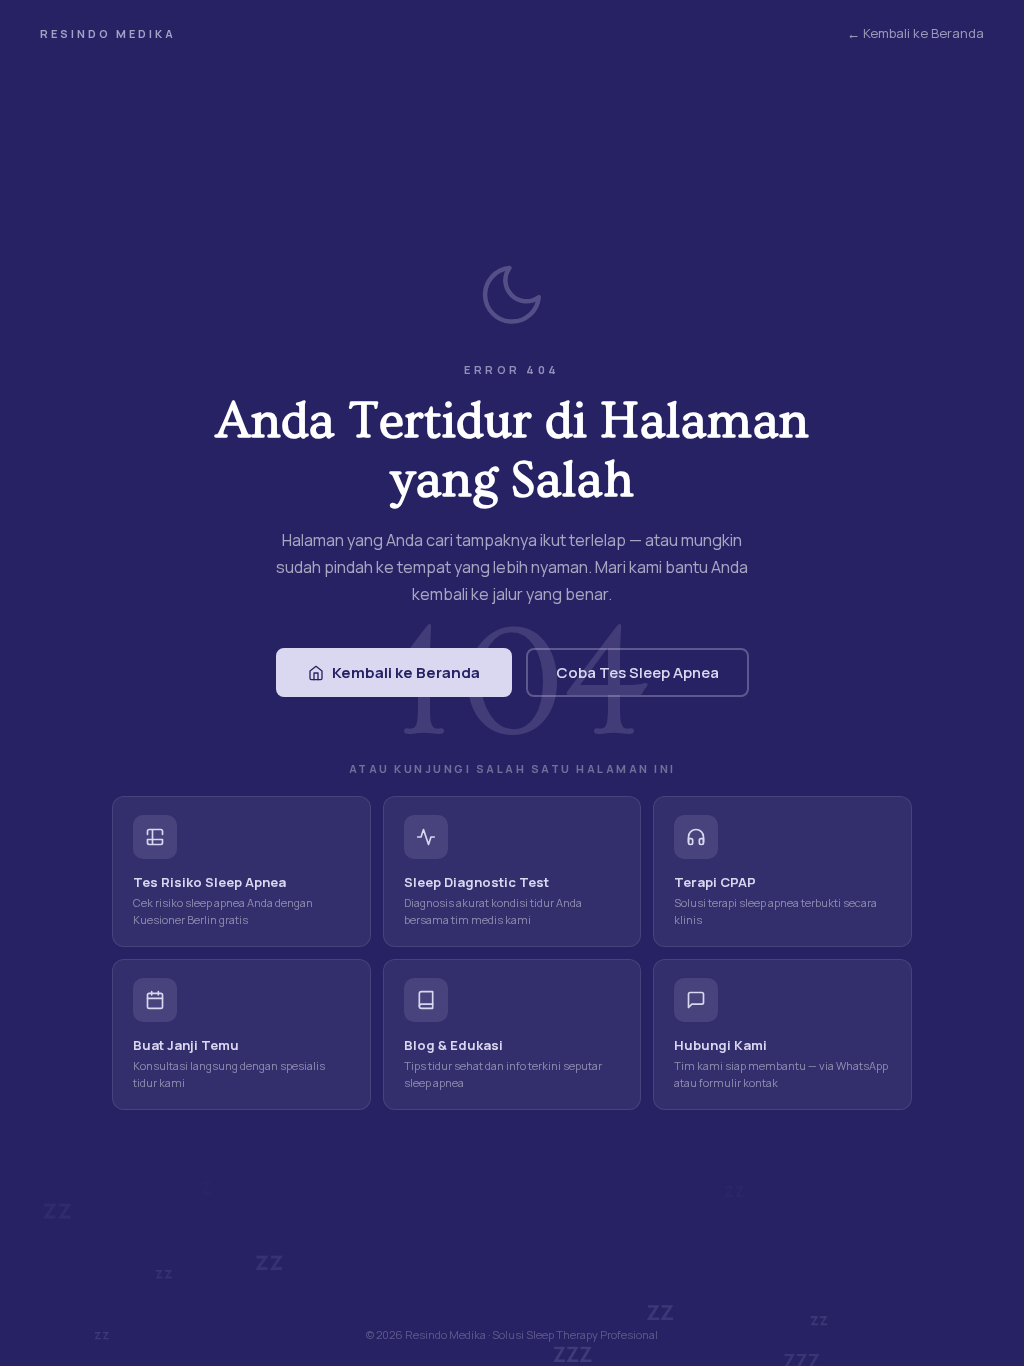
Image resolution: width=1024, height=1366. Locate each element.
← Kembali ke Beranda (915, 33)
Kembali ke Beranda (406, 672)
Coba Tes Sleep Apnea (637, 672)
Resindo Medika (108, 33)
